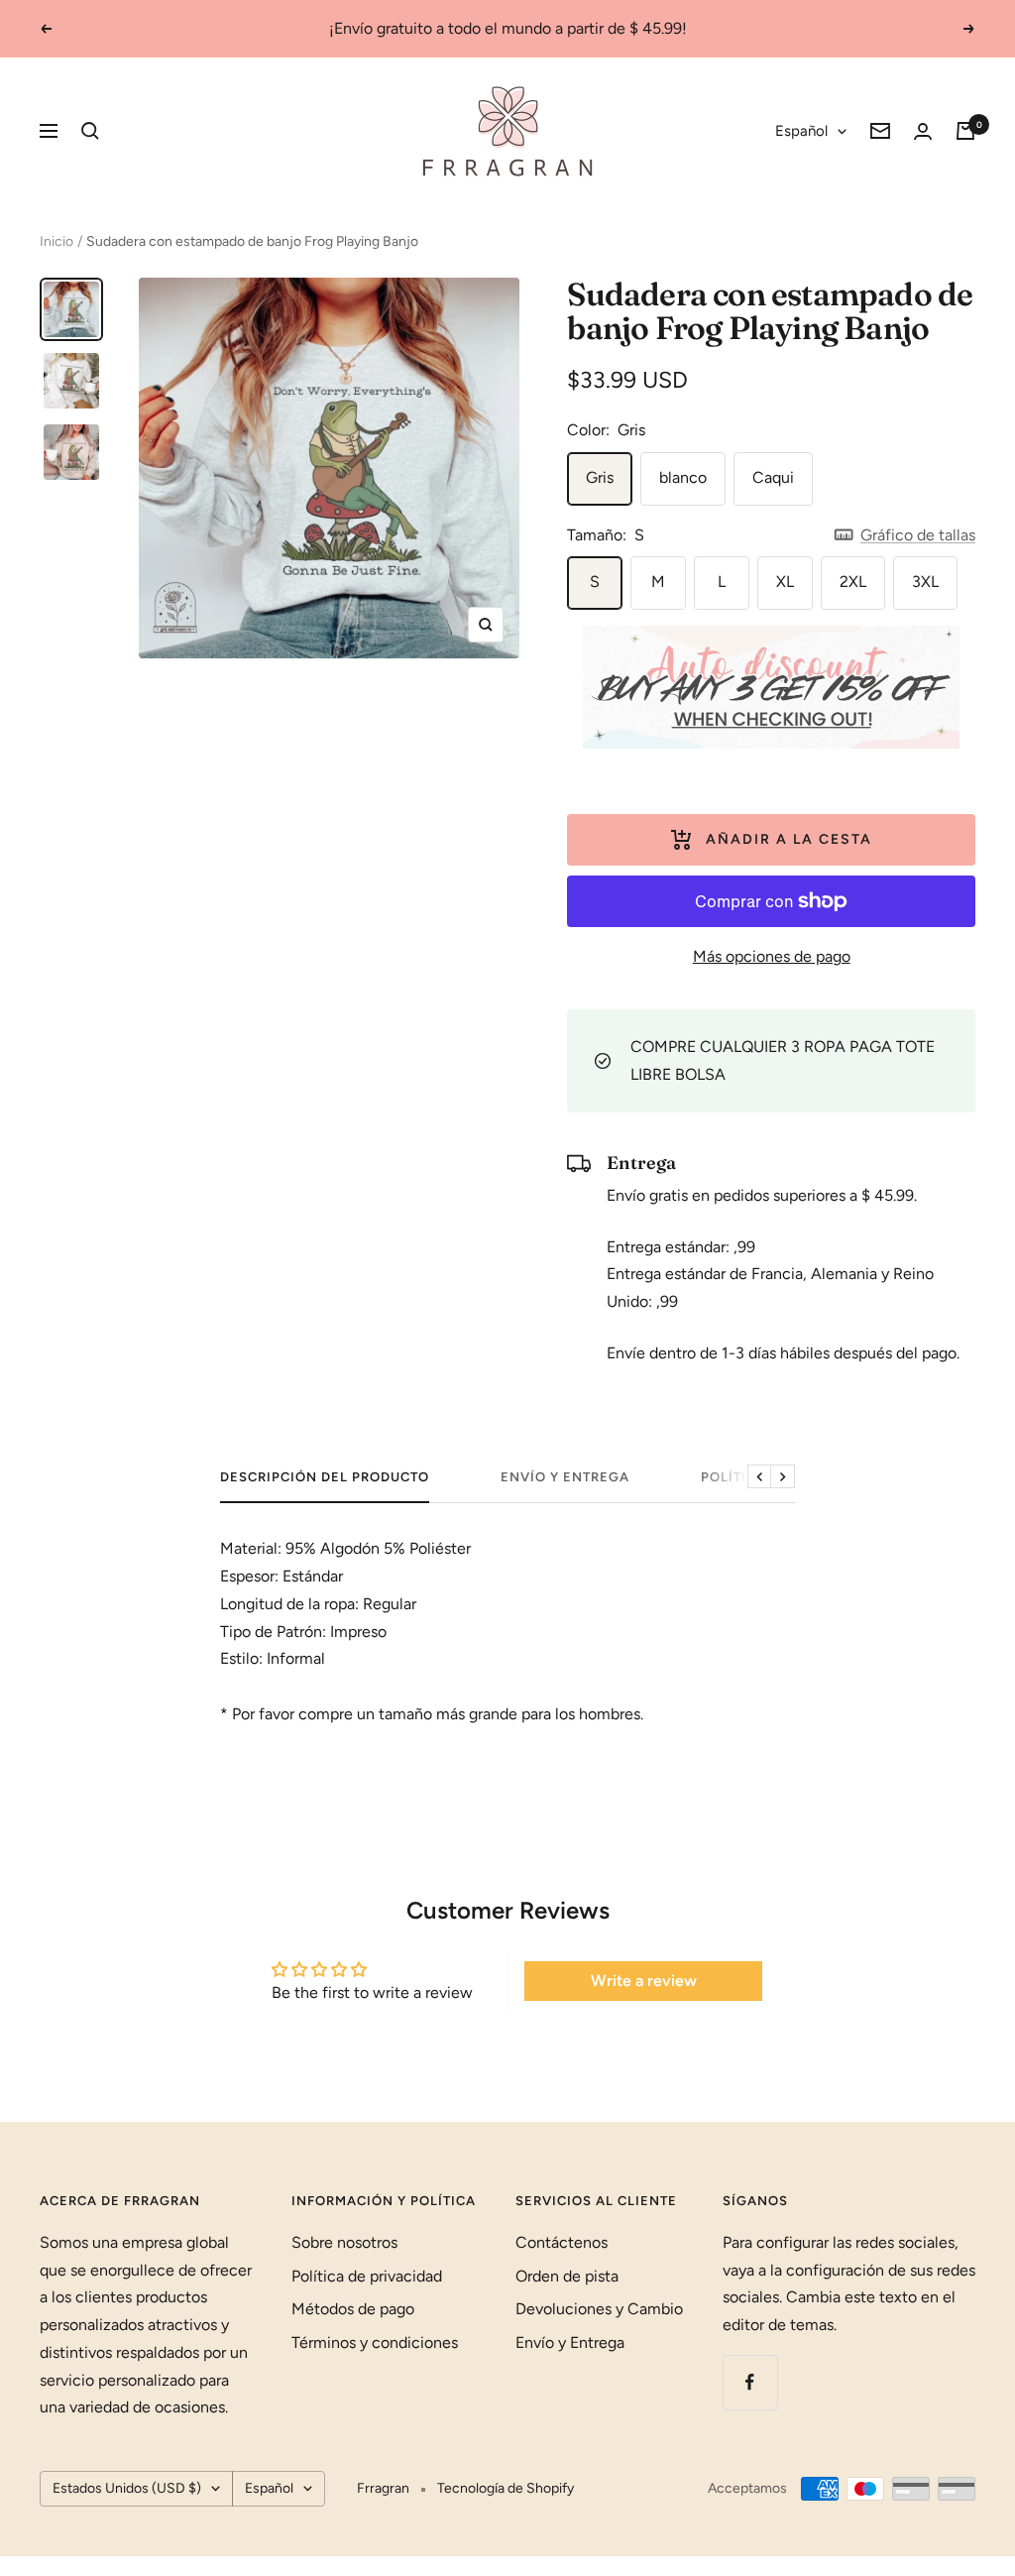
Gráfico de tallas (918, 535)
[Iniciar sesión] (923, 131)
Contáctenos (562, 2242)
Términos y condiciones (375, 2342)
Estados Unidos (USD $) (127, 2488)
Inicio (56, 241)
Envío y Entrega (565, 1477)
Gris (600, 477)
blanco (683, 477)
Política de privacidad (367, 2276)
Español (801, 131)
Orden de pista (567, 2276)
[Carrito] (965, 131)
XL (785, 582)
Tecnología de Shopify (506, 2488)
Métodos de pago (353, 2309)
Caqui (773, 477)
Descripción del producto (325, 1477)
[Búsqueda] (90, 131)
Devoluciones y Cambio (599, 2309)
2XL (853, 582)
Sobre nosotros (344, 2242)
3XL (925, 582)
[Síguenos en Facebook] (750, 2382)
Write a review (644, 1981)
